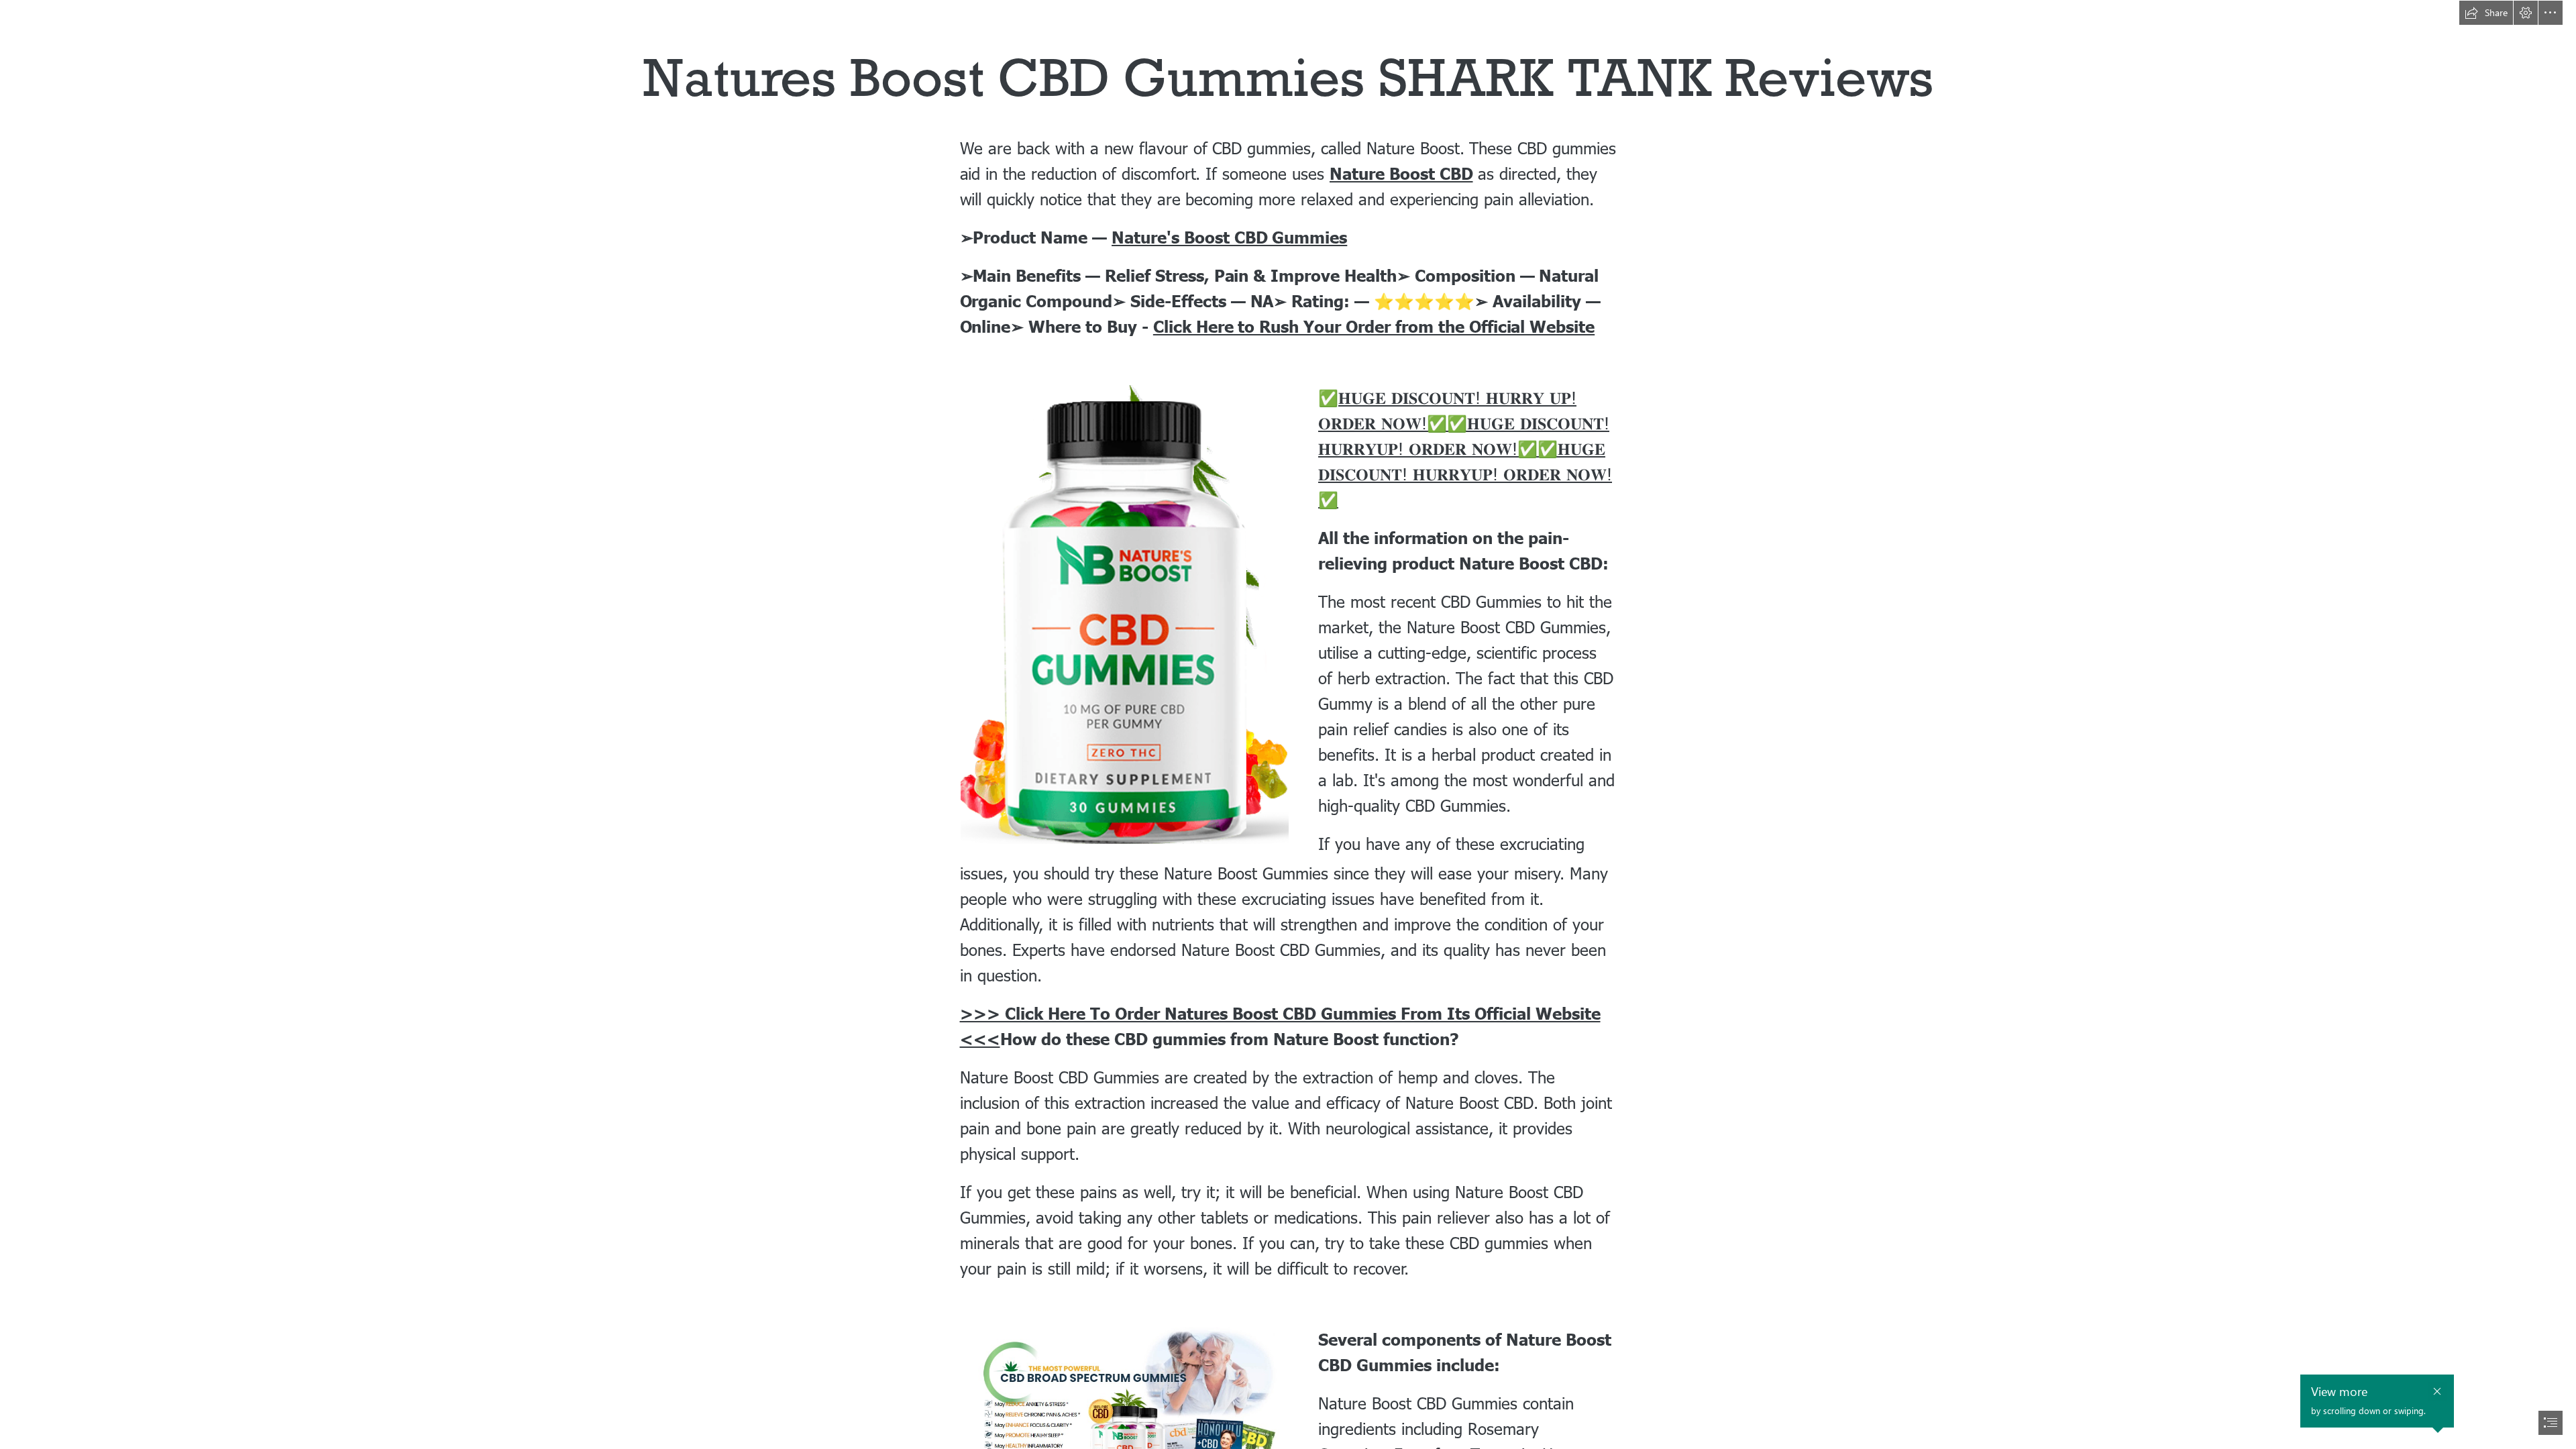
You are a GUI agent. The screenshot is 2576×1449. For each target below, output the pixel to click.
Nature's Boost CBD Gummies (1229, 237)
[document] (1288, 724)
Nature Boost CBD (1401, 173)
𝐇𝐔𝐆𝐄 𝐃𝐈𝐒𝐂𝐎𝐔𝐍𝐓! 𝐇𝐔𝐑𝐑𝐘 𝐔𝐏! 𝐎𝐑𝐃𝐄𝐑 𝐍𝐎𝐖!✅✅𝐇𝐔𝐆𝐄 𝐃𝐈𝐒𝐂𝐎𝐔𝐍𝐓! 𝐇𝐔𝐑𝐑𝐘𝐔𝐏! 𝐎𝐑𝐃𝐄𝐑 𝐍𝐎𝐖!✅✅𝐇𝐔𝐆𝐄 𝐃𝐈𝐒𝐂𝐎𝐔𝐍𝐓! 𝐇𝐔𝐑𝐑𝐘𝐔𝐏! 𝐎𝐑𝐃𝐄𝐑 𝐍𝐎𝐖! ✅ (1465, 448)
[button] (2486, 13)
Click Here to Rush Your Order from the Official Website (1374, 326)
